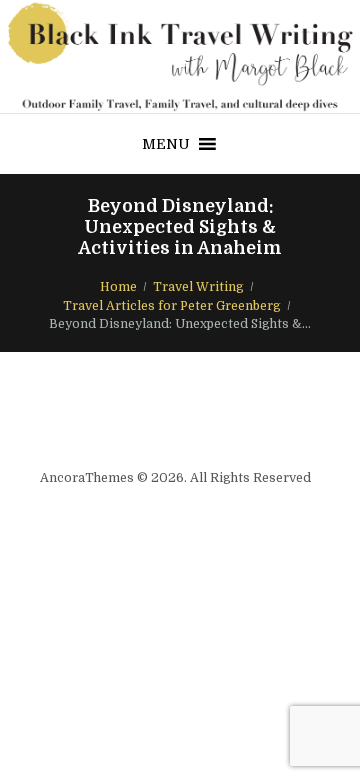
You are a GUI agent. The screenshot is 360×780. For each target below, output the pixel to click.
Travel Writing (198, 287)
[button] (166, 144)
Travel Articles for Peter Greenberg (172, 306)
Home (118, 287)
